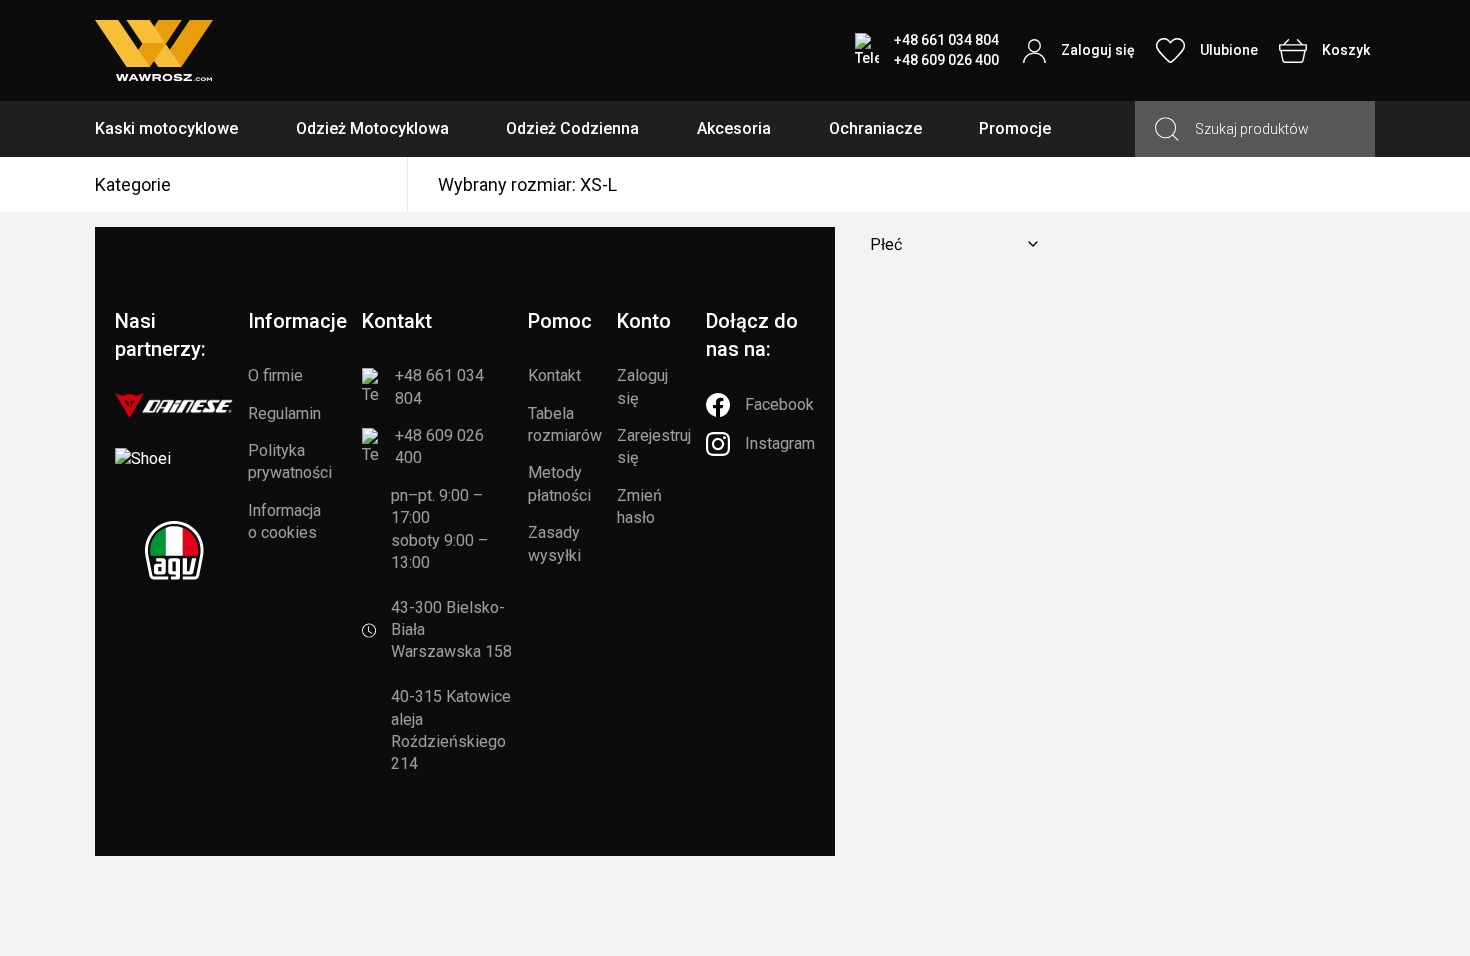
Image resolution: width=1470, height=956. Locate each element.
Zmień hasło (639, 506)
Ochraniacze (875, 128)
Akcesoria (734, 128)
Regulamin (284, 413)
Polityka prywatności (290, 461)
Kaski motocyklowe (166, 128)
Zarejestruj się (654, 446)
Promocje (1015, 128)
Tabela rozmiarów (565, 424)
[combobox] (950, 244)
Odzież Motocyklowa (372, 128)
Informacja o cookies (284, 521)
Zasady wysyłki (554, 543)
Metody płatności (559, 483)
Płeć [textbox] (886, 244)
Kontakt (554, 375)
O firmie (275, 375)
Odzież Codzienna (572, 128)
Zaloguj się (642, 386)
